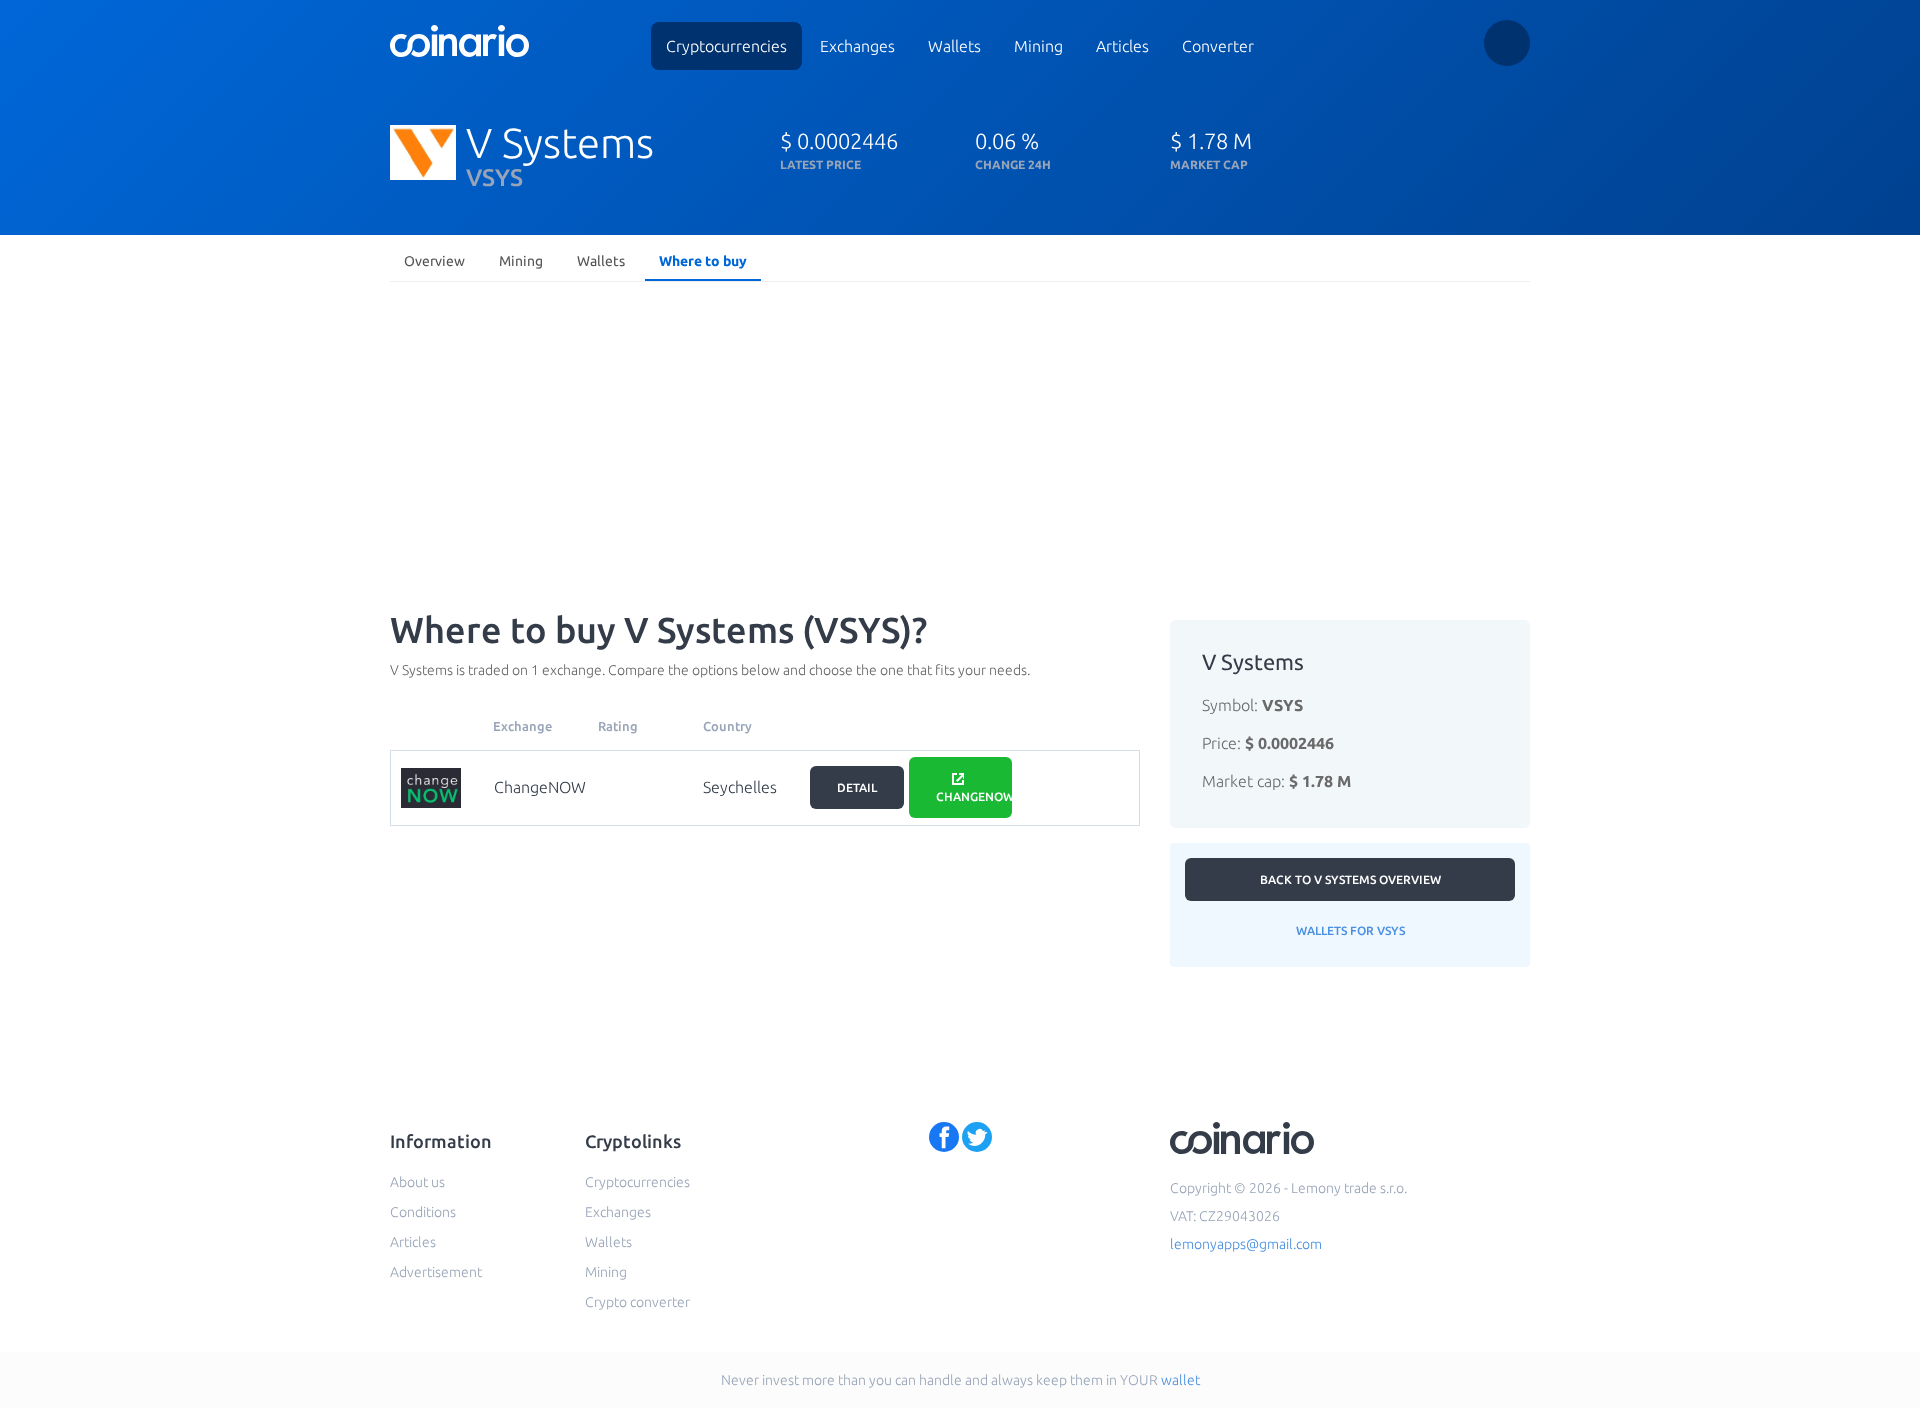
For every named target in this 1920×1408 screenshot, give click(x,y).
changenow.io (974, 796)
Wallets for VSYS (1350, 930)
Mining (1038, 46)
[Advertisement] (960, 440)
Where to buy (703, 261)
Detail (857, 787)
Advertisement (436, 1272)
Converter (1218, 46)
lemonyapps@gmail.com (1246, 1244)
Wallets (954, 46)
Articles (1122, 46)
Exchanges (857, 46)
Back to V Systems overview (1350, 879)
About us (417, 1182)
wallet (1180, 1380)
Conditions (423, 1212)
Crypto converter (637, 1302)
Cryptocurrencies (726, 46)
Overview (434, 261)
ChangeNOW (540, 787)
